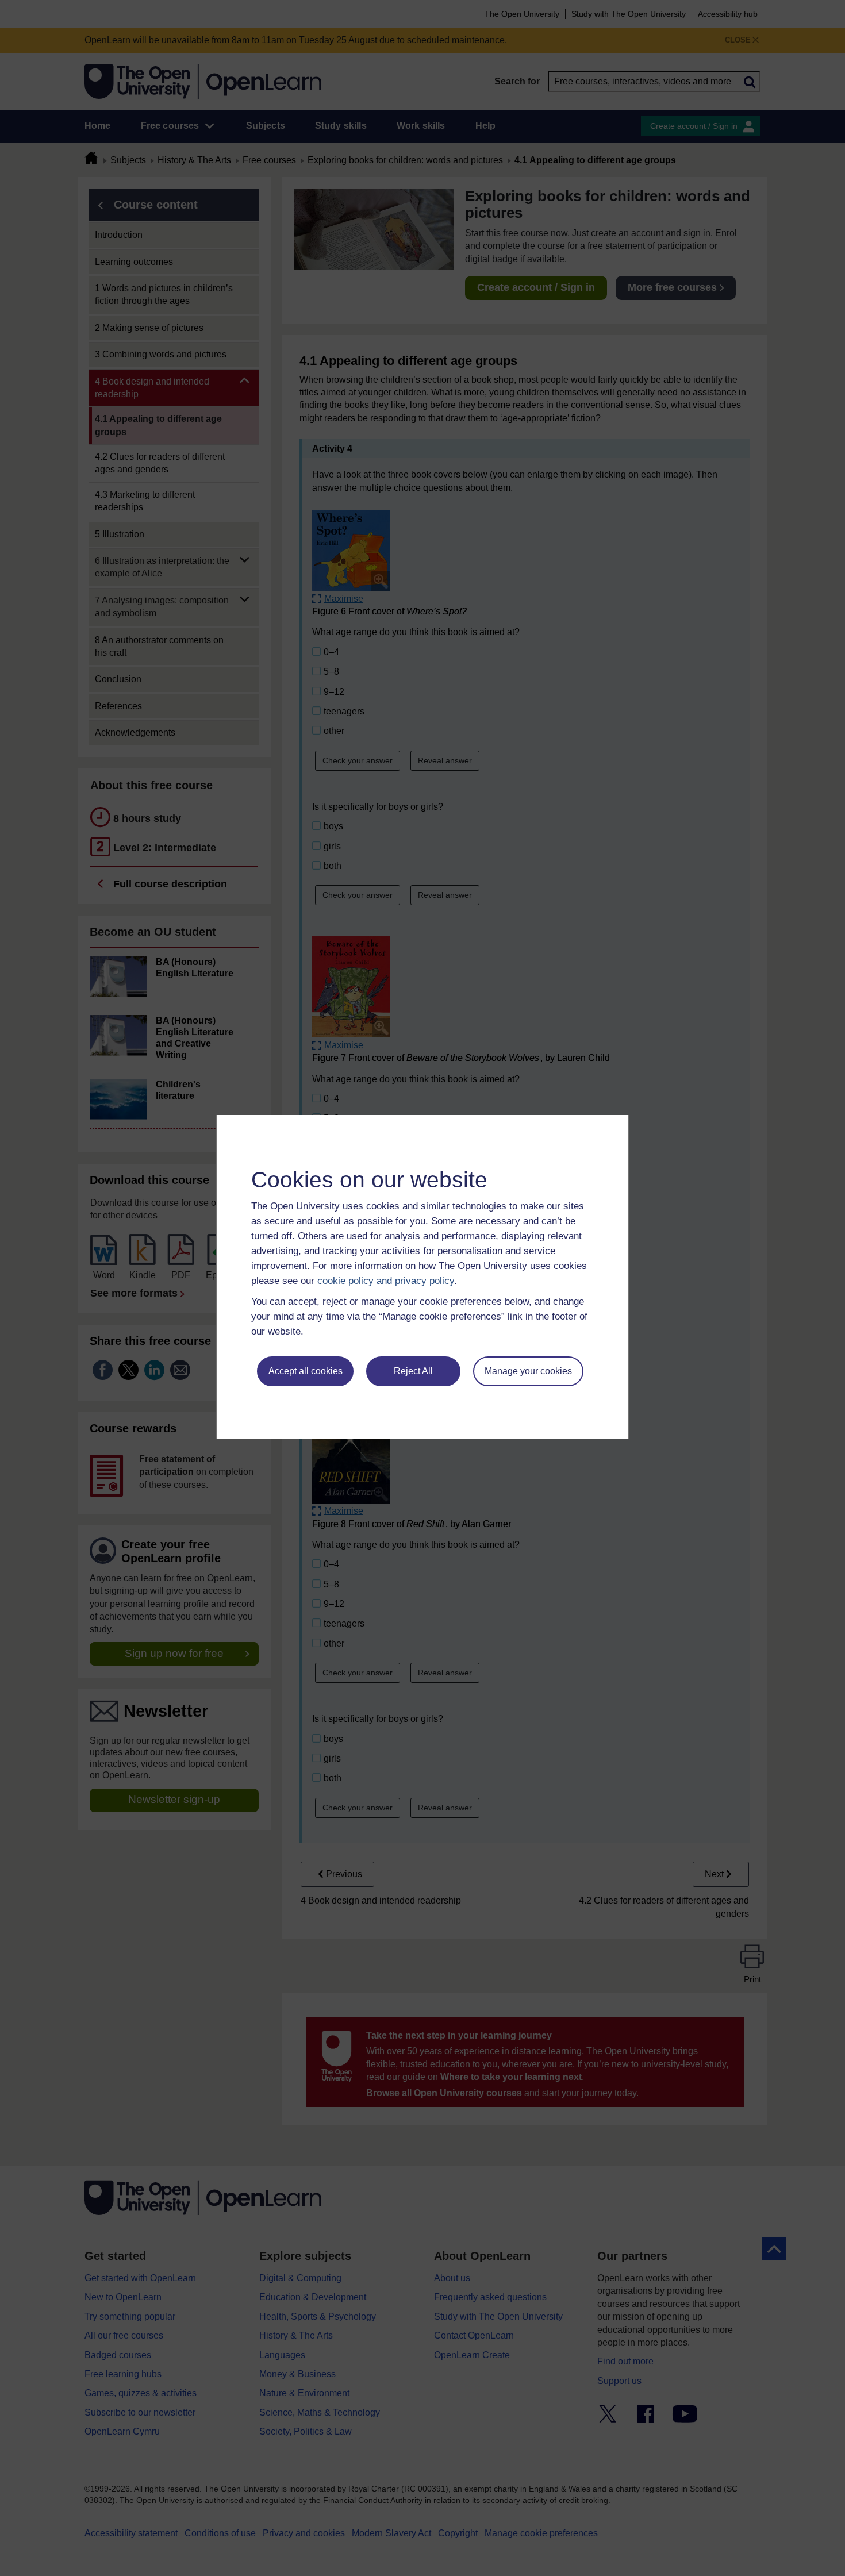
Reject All (413, 1371)
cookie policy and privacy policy (386, 1281)
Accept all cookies (306, 1371)
